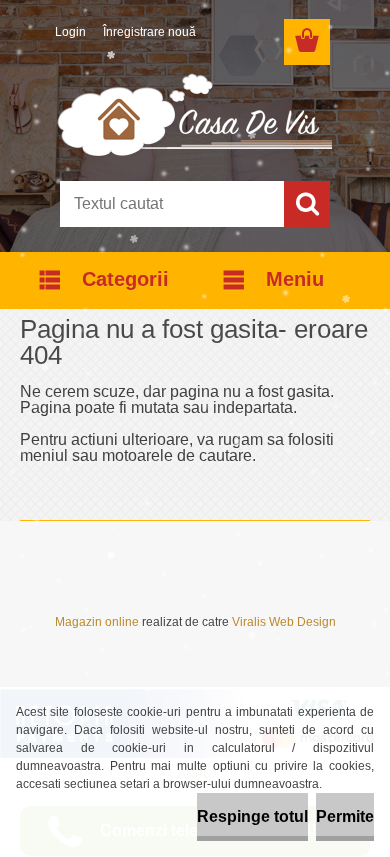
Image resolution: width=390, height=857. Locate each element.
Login (70, 32)
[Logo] (194, 114)
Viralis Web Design (284, 622)
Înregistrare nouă (149, 32)
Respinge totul (252, 816)
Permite (345, 816)
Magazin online (97, 622)
